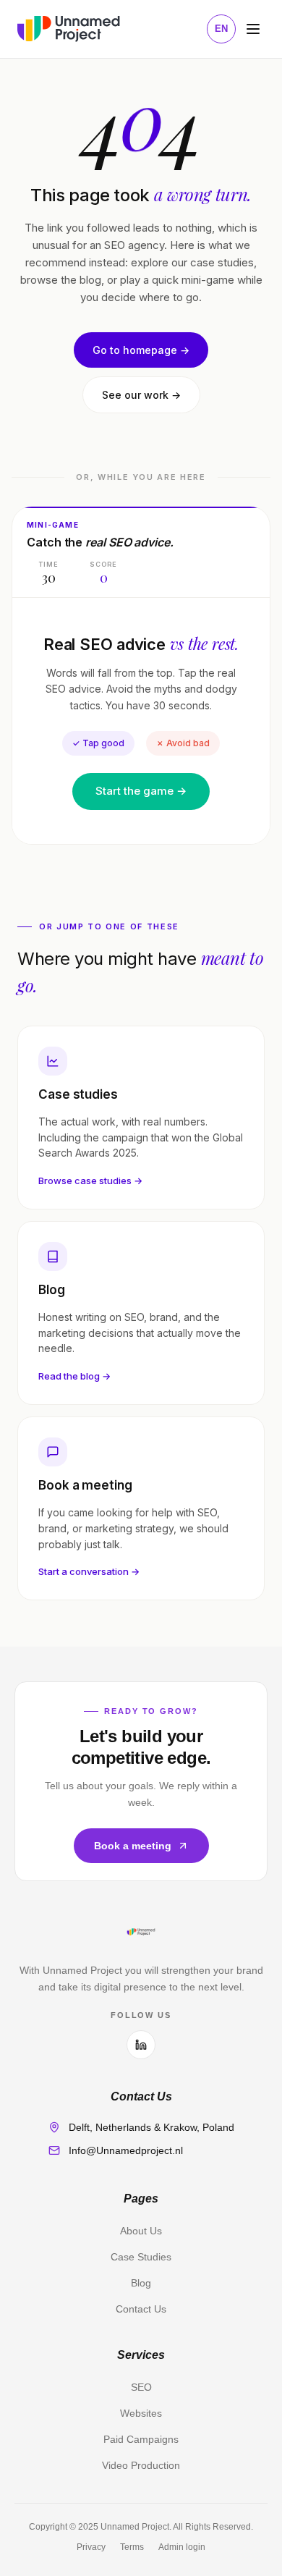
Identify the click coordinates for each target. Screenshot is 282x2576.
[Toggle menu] (253, 29)
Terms (132, 2547)
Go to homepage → (141, 350)
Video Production (141, 2465)
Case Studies (141, 2257)
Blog (141, 2283)
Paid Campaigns (141, 2439)
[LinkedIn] (141, 2045)
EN (221, 29)
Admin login (182, 2547)
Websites (141, 2413)
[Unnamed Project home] (69, 29)
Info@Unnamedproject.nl (126, 2150)
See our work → (141, 395)
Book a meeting (133, 1846)
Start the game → (141, 791)
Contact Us (141, 2309)
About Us (141, 2231)
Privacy (91, 2547)
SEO (141, 2387)
